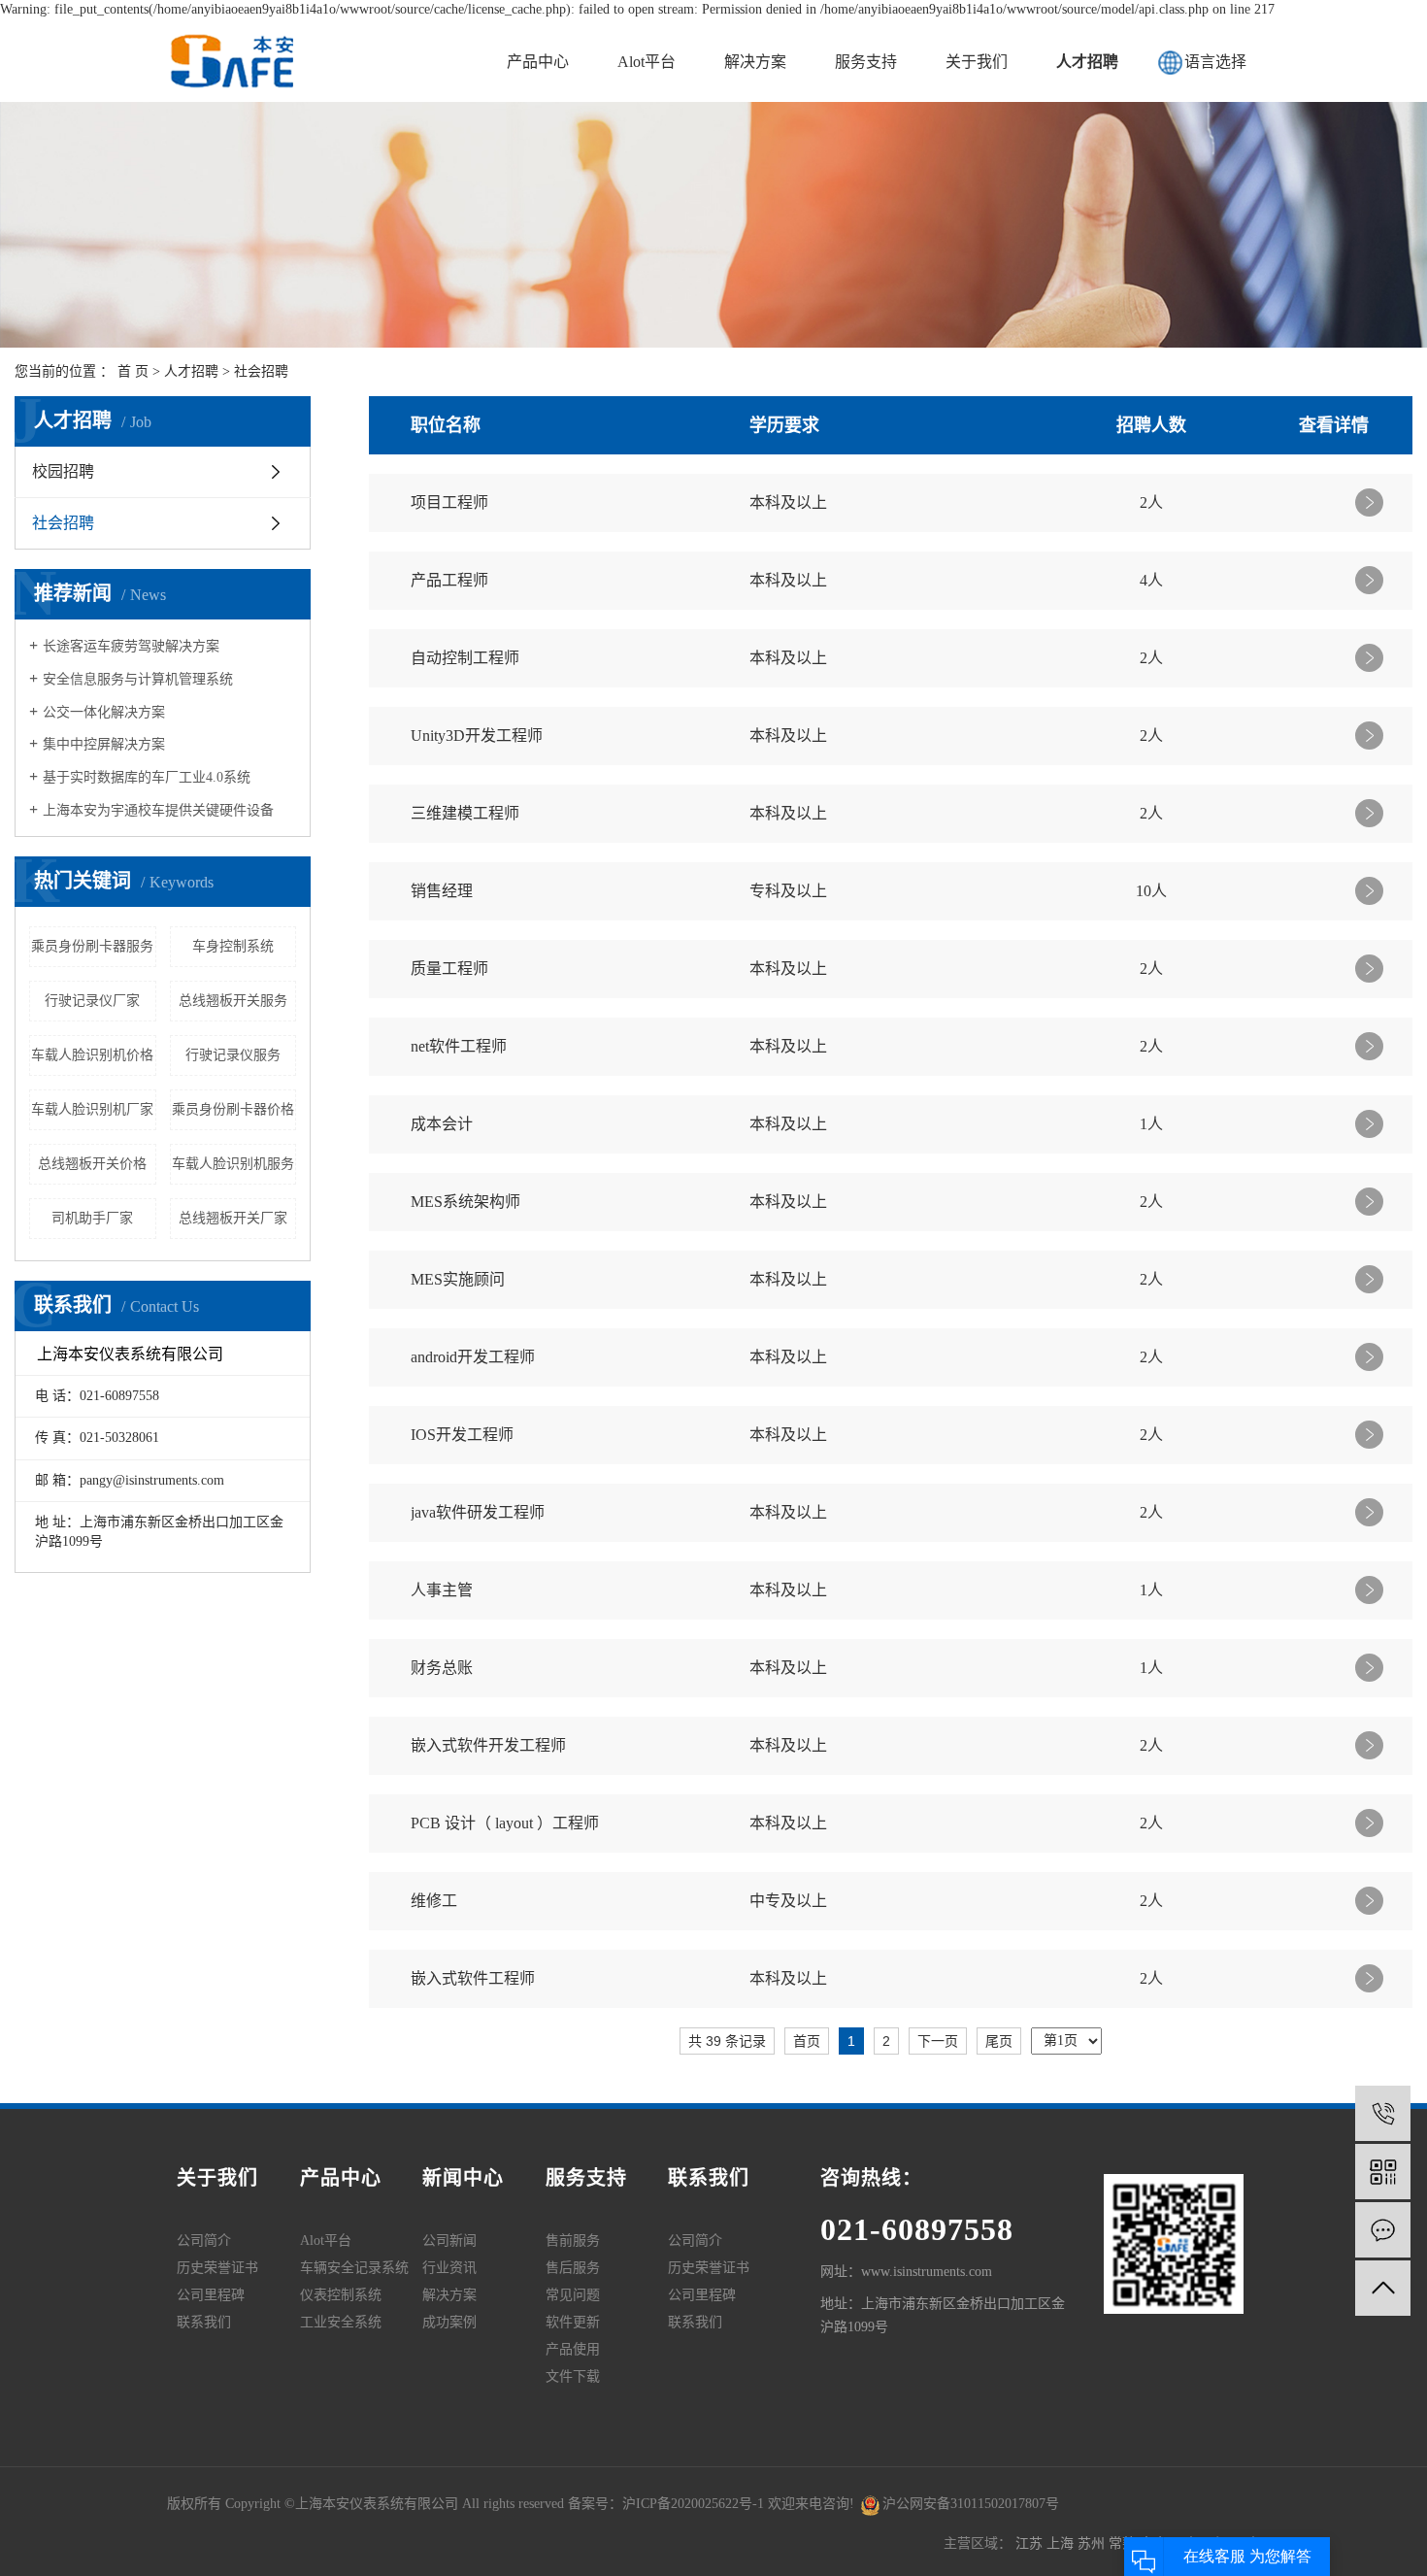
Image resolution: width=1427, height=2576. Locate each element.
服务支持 (866, 62)
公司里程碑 (211, 2295)
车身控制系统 (233, 946)
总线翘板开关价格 (92, 1164)
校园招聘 (63, 471)
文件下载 (573, 2376)
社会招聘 (261, 371)
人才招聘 (1087, 62)
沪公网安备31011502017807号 (971, 2504)
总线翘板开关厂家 (233, 1218)
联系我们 (204, 2322)
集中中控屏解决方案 (104, 744)
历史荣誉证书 (217, 2268)
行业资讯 (449, 2268)
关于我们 (977, 62)
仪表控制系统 (341, 2295)
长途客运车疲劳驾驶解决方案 (131, 646)
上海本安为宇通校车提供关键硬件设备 (158, 810)
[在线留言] (1383, 2230)
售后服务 (573, 2268)
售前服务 (573, 2241)
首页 (807, 2041)
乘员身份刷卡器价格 (233, 1109)
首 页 (133, 371)
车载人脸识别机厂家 (92, 1109)
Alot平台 (647, 62)
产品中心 (538, 62)
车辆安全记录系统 (354, 2268)
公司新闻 (449, 2241)
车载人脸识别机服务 (233, 1164)
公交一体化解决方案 (104, 712)
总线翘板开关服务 (233, 1001)
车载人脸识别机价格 (92, 1055)
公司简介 (204, 2241)
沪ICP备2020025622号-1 (693, 2504)
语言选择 (1215, 62)
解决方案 (755, 62)
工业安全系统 (341, 2322)
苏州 (1093, 2543)
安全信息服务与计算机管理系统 (138, 679)
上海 (1062, 2543)
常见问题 (573, 2295)
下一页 (938, 2041)
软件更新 (573, 2322)
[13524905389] (1383, 2113)
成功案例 (449, 2322)
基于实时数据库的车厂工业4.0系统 (147, 777)
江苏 (1031, 2543)
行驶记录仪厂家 (92, 1001)
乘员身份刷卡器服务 (92, 946)
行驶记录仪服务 (233, 1055)
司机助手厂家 (92, 1218)
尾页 (999, 2041)
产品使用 (573, 2349)
